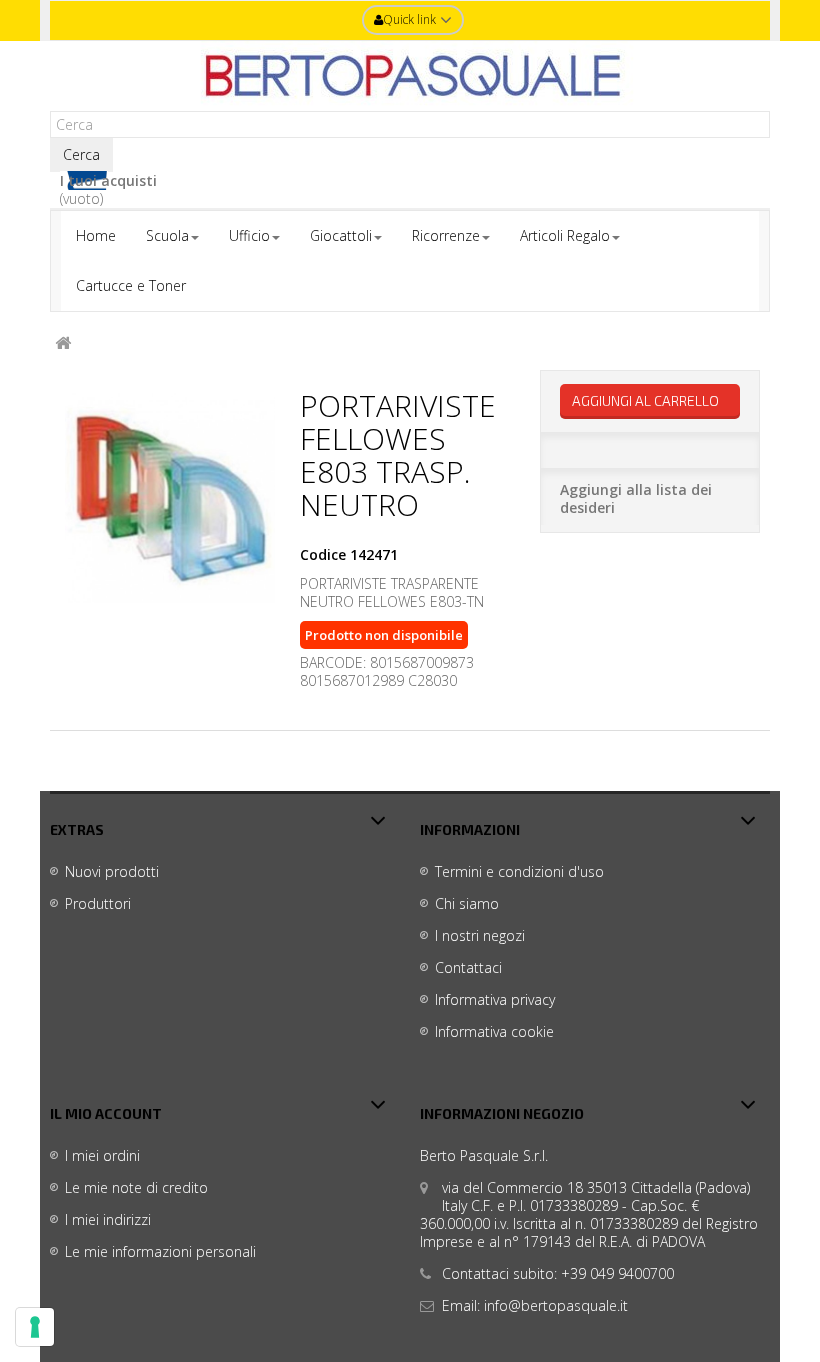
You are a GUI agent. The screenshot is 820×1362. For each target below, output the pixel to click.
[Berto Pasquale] (410, 76)
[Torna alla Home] (63, 343)
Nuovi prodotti (112, 871)
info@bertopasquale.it (556, 1305)
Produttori (98, 903)
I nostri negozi (480, 935)
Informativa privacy (495, 999)
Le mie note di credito (136, 1187)
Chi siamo (467, 903)
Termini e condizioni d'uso (519, 871)
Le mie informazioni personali (160, 1251)
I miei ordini (102, 1155)
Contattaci (468, 967)
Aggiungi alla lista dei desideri (636, 498)
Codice (323, 555)
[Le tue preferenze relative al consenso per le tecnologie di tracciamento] (35, 1327)
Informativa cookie (494, 1031)
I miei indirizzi (108, 1219)
